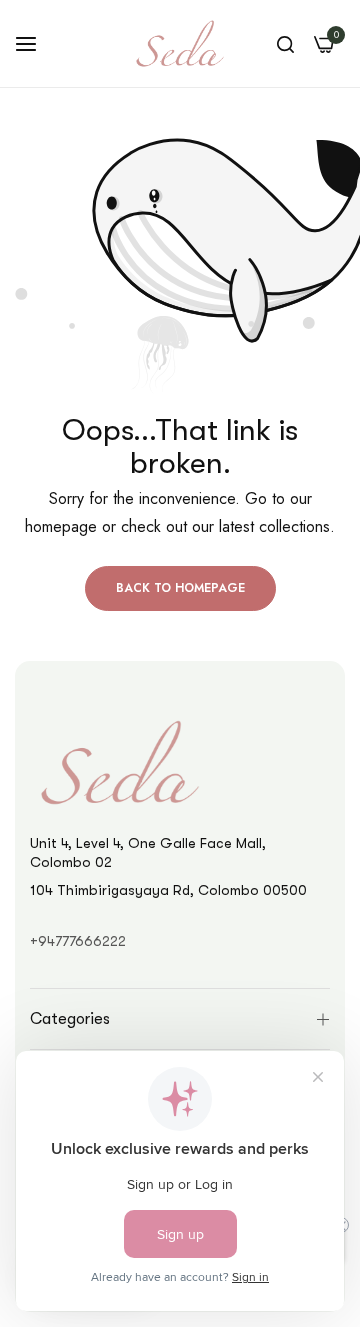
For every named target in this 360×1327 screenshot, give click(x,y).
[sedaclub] (180, 43)
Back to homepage (180, 588)
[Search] (285, 44)
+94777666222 (78, 941)
